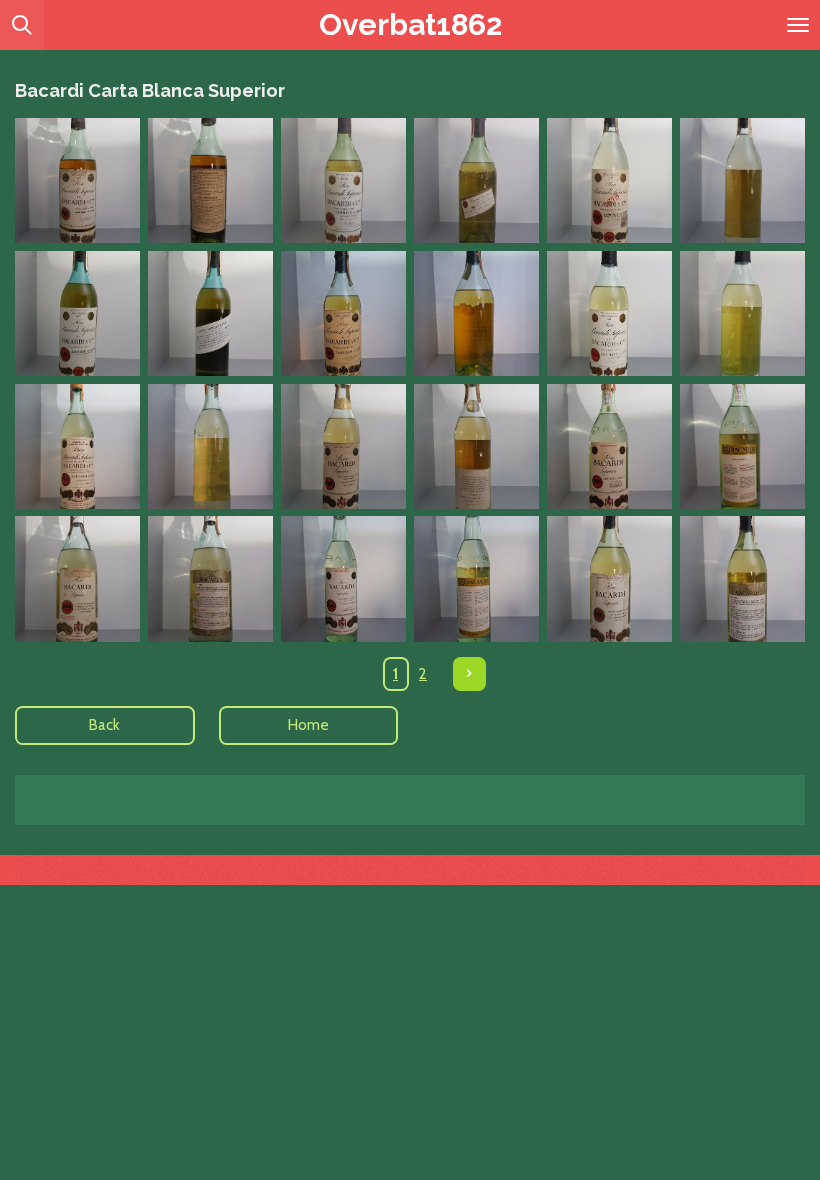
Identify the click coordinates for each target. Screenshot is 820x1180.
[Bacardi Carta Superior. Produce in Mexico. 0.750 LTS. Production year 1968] (343, 579)
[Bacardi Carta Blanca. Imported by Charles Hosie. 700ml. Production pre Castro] (609, 313)
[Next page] (470, 674)
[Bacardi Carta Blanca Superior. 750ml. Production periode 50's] (343, 313)
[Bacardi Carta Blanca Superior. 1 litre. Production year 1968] (77, 579)
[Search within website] (22, 25)
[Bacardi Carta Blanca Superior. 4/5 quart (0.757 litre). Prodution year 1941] (343, 180)
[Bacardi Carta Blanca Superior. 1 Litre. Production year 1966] (609, 446)
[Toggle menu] (798, 25)
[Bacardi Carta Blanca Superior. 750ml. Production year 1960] (77, 446)
